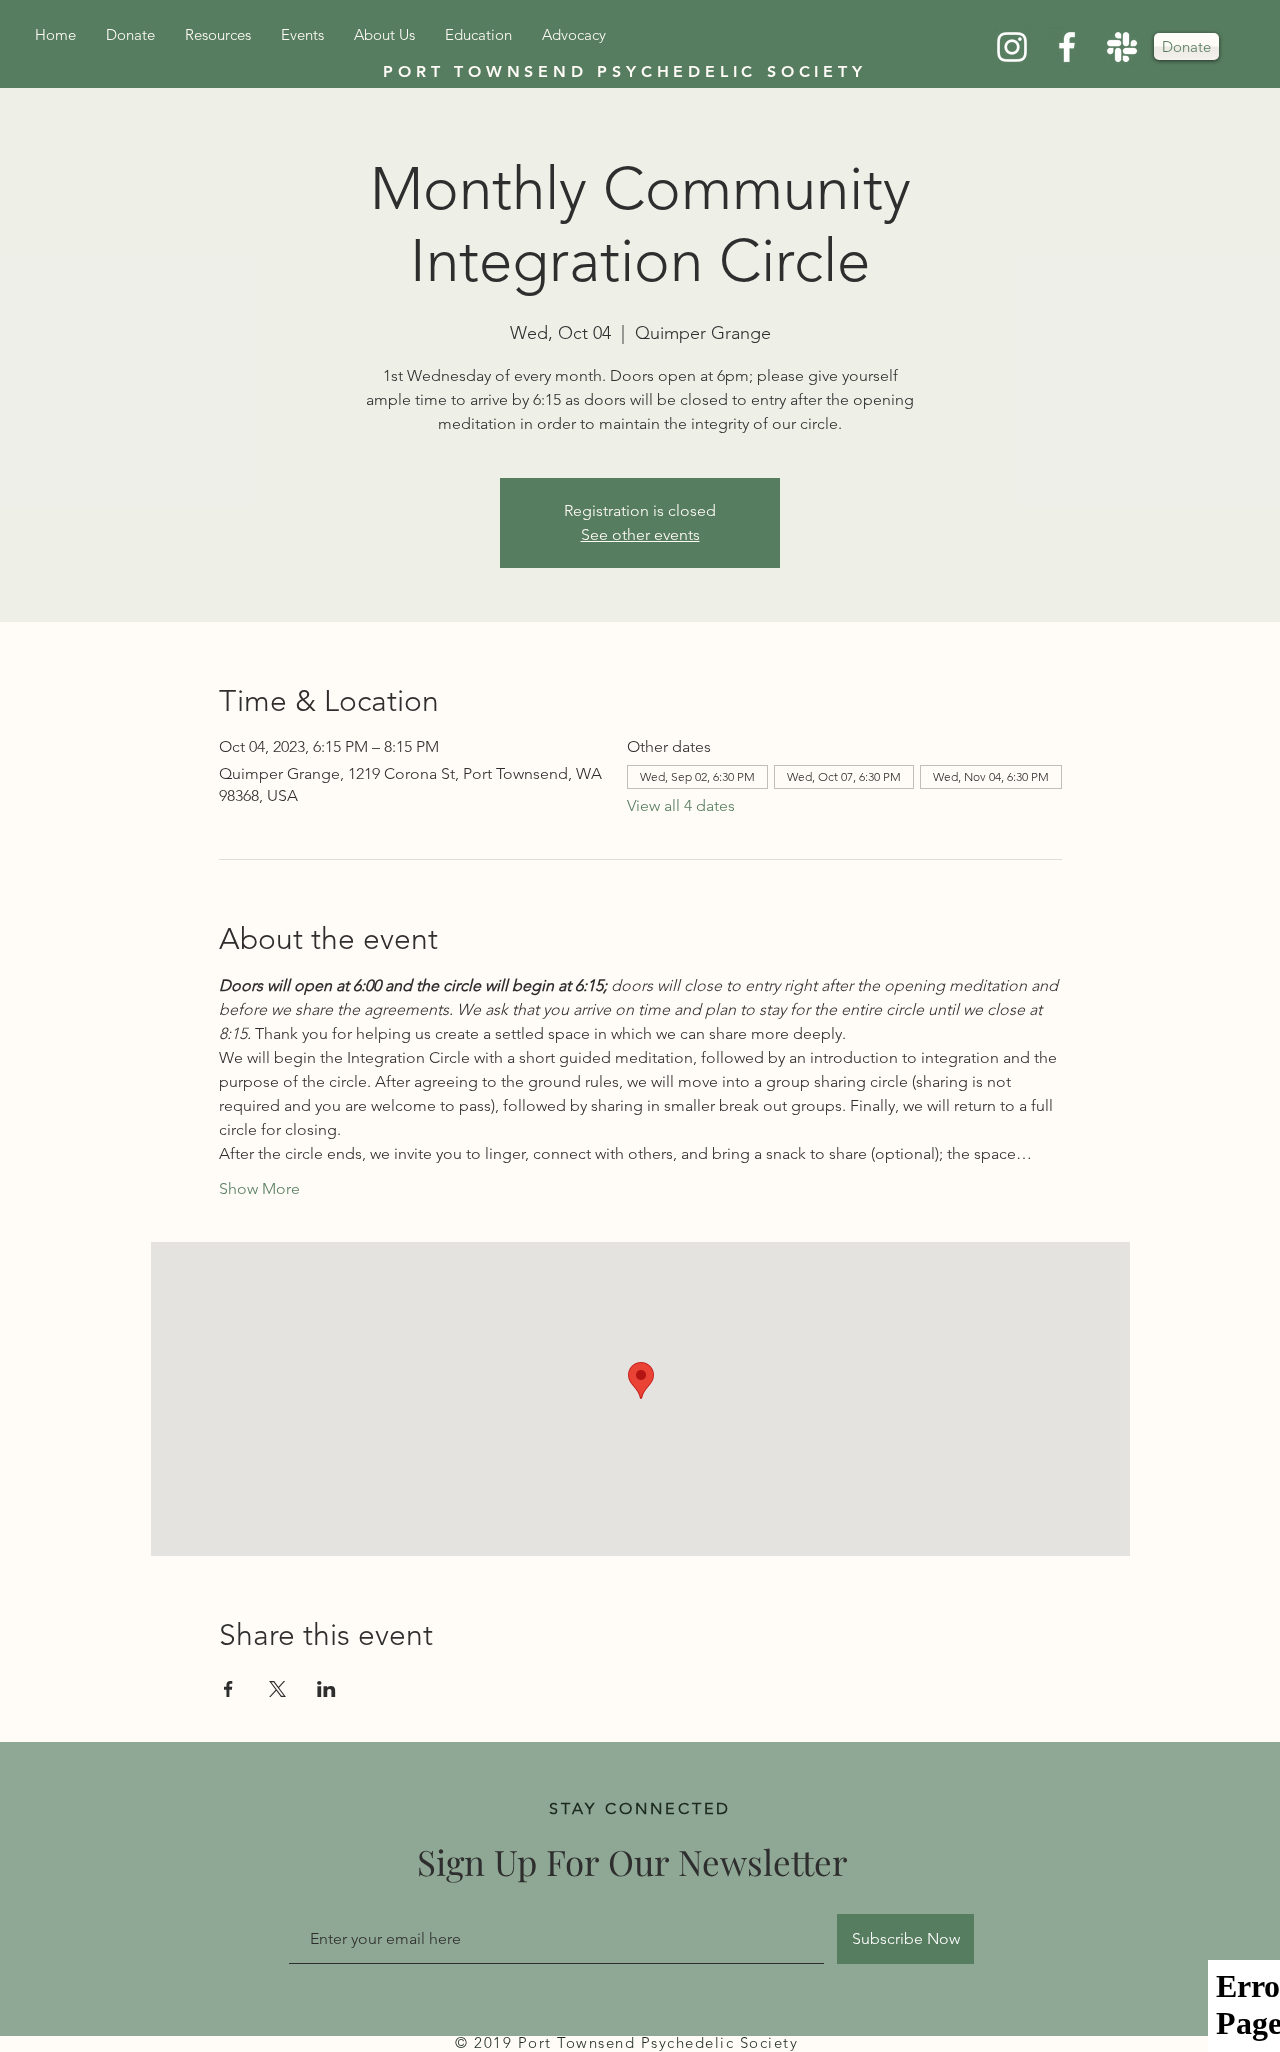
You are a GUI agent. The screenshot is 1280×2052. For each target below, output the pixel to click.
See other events (640, 534)
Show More (259, 1188)
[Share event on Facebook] (228, 1689)
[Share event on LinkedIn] (326, 1689)
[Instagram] (1012, 47)
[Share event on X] (277, 1689)
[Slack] (1122, 47)
